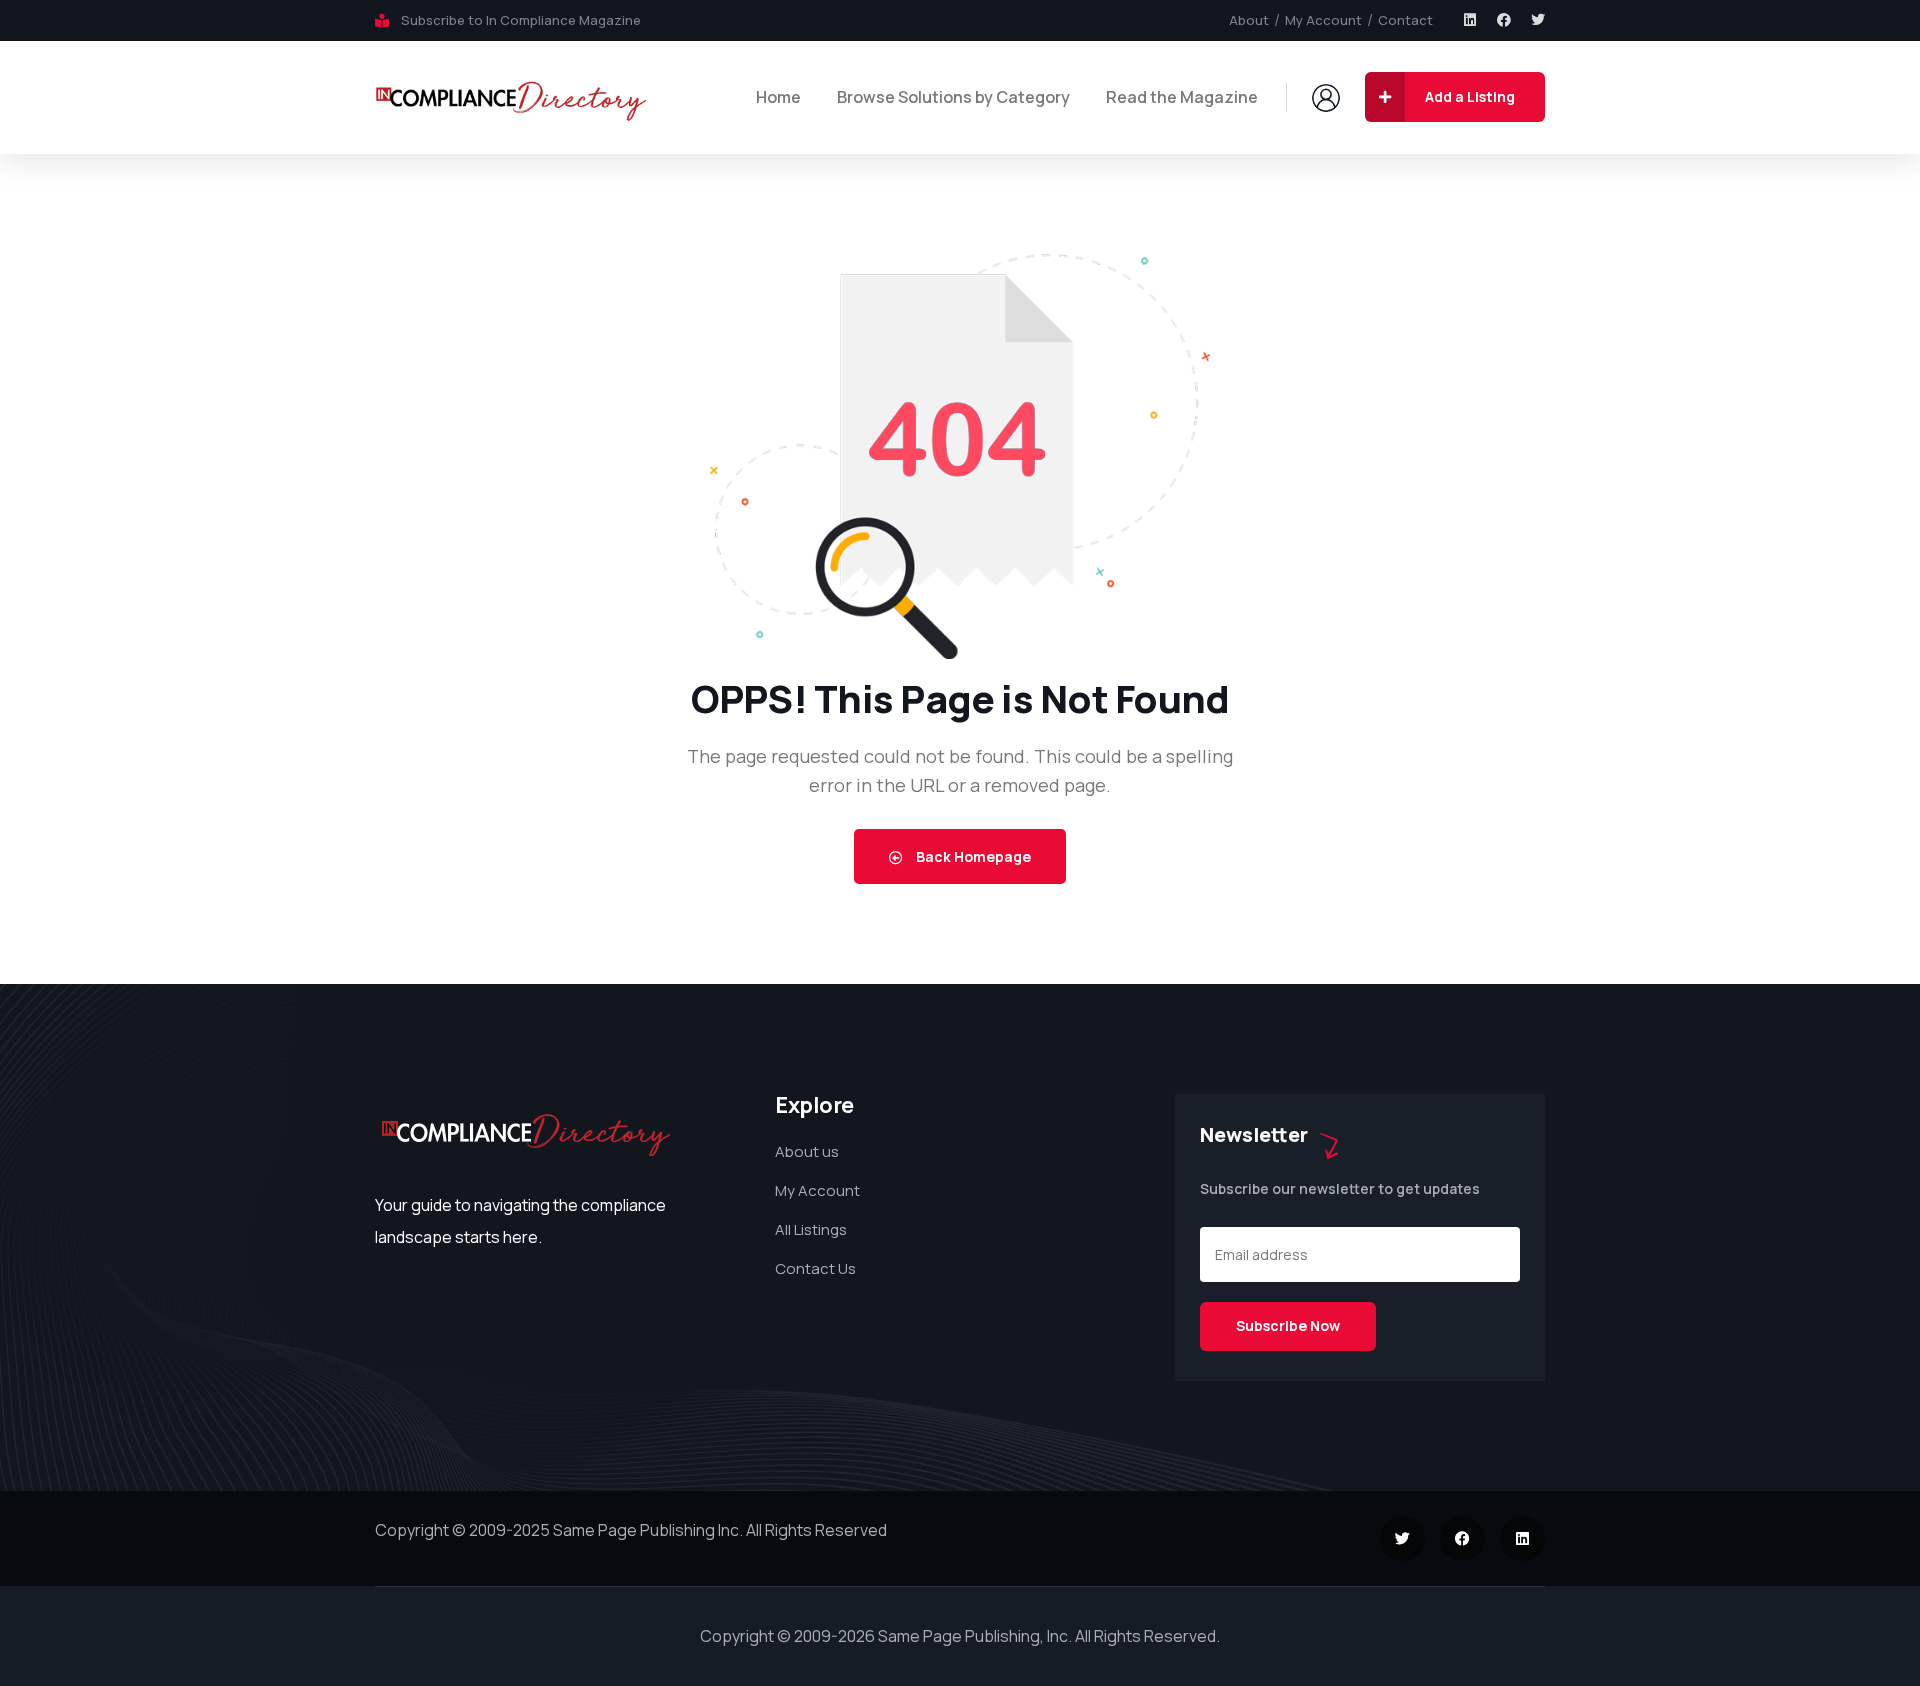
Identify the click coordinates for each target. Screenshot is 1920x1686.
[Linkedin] (1470, 20)
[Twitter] (1538, 20)
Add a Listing (1470, 96)
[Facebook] (1504, 20)
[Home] (511, 97)
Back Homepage (972, 856)
